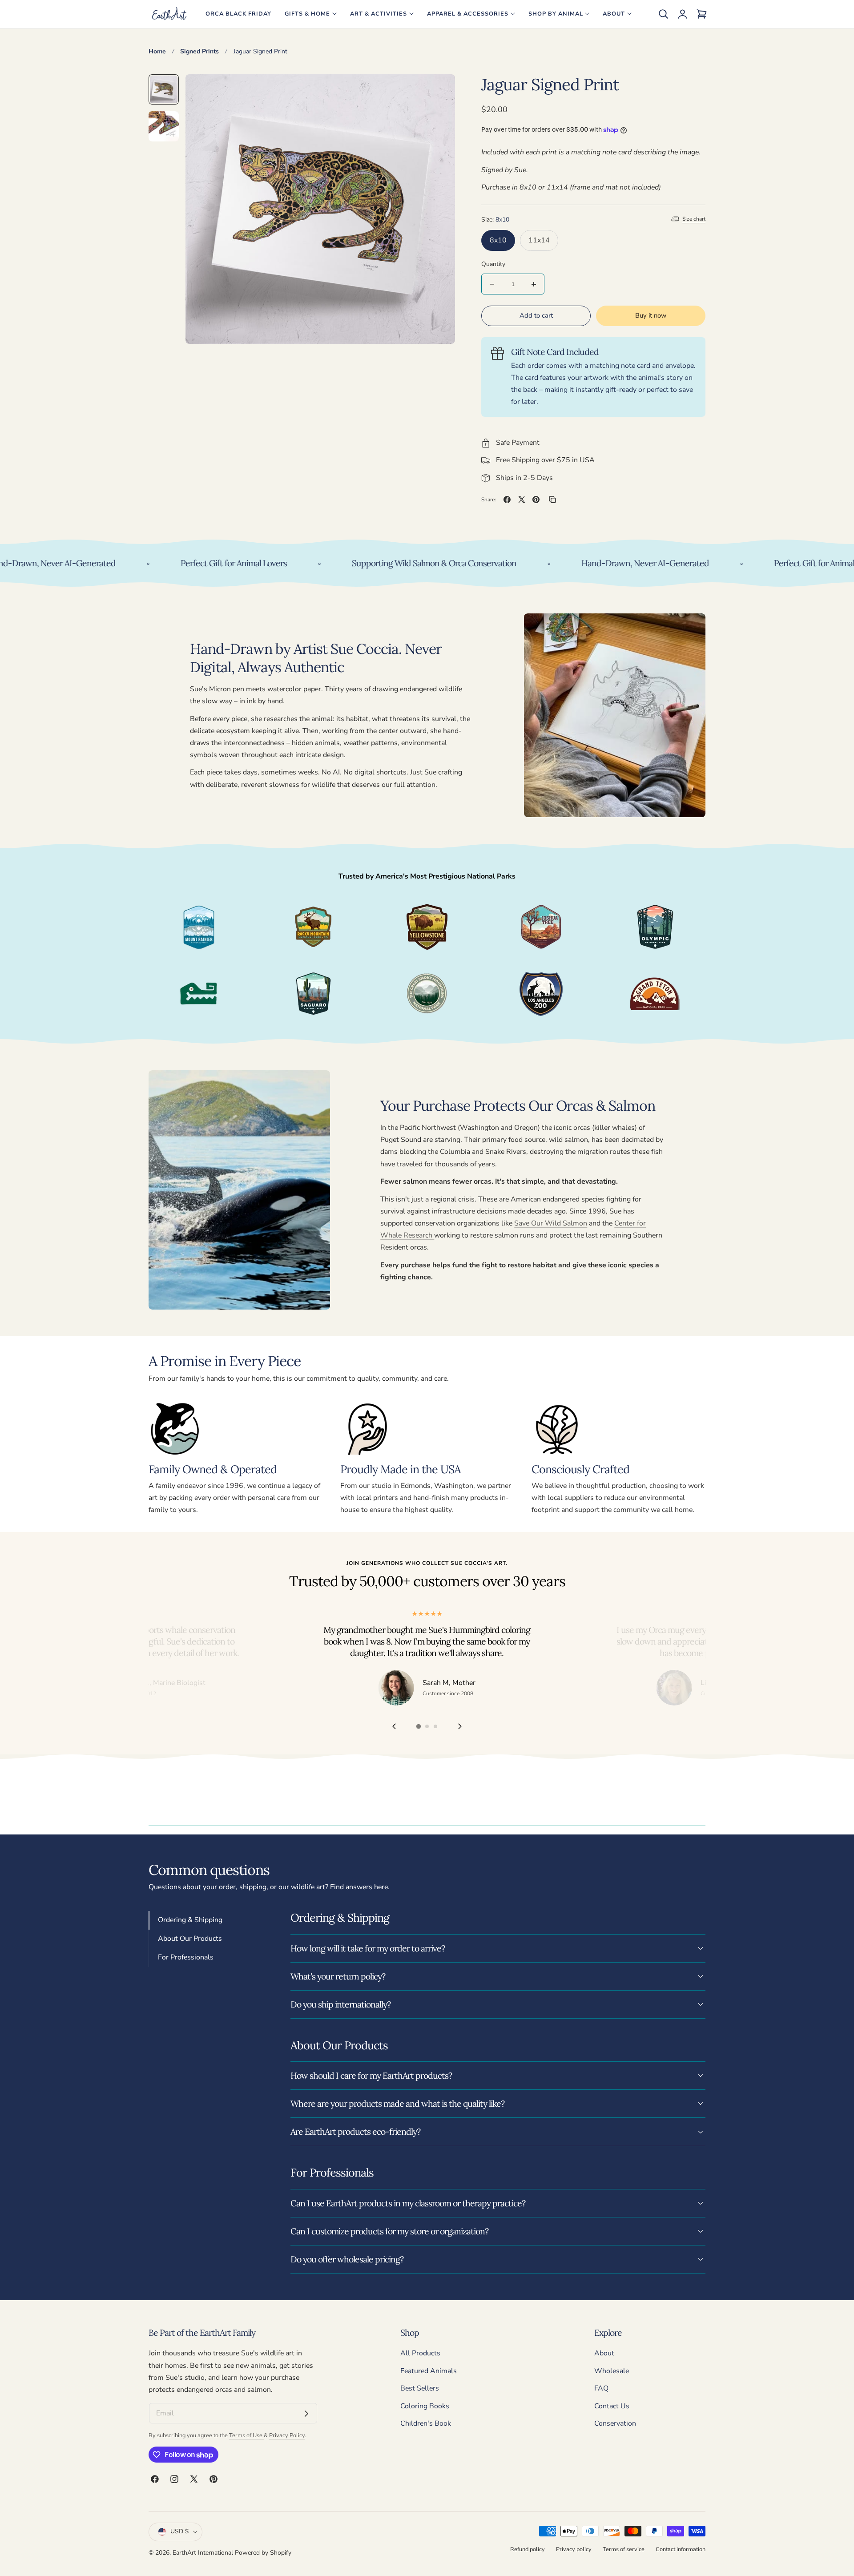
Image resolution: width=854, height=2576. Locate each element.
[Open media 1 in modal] (438, 91)
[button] (663, 14)
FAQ (601, 2388)
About (604, 2353)
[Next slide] (460, 1727)
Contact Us (612, 2406)
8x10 (498, 240)
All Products (420, 2353)
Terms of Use (246, 2435)
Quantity (493, 264)
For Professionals (186, 1957)
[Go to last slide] (394, 1727)
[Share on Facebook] (507, 500)
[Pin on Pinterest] (536, 500)
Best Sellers (420, 2388)
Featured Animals (429, 2371)
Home (157, 51)
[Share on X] (522, 500)
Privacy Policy (287, 2435)
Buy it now (651, 316)
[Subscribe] (306, 2414)
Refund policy (528, 2549)
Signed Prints (199, 51)
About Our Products (190, 1939)
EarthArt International (203, 2553)
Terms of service (624, 2549)
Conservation (615, 2424)
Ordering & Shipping (190, 1920)
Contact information (681, 2549)
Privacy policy (574, 2549)
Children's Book (426, 2424)
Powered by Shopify (263, 2553)
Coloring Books (425, 2406)
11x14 (539, 240)
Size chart (694, 219)
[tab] (164, 89)
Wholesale (612, 2371)
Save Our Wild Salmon (551, 1223)
